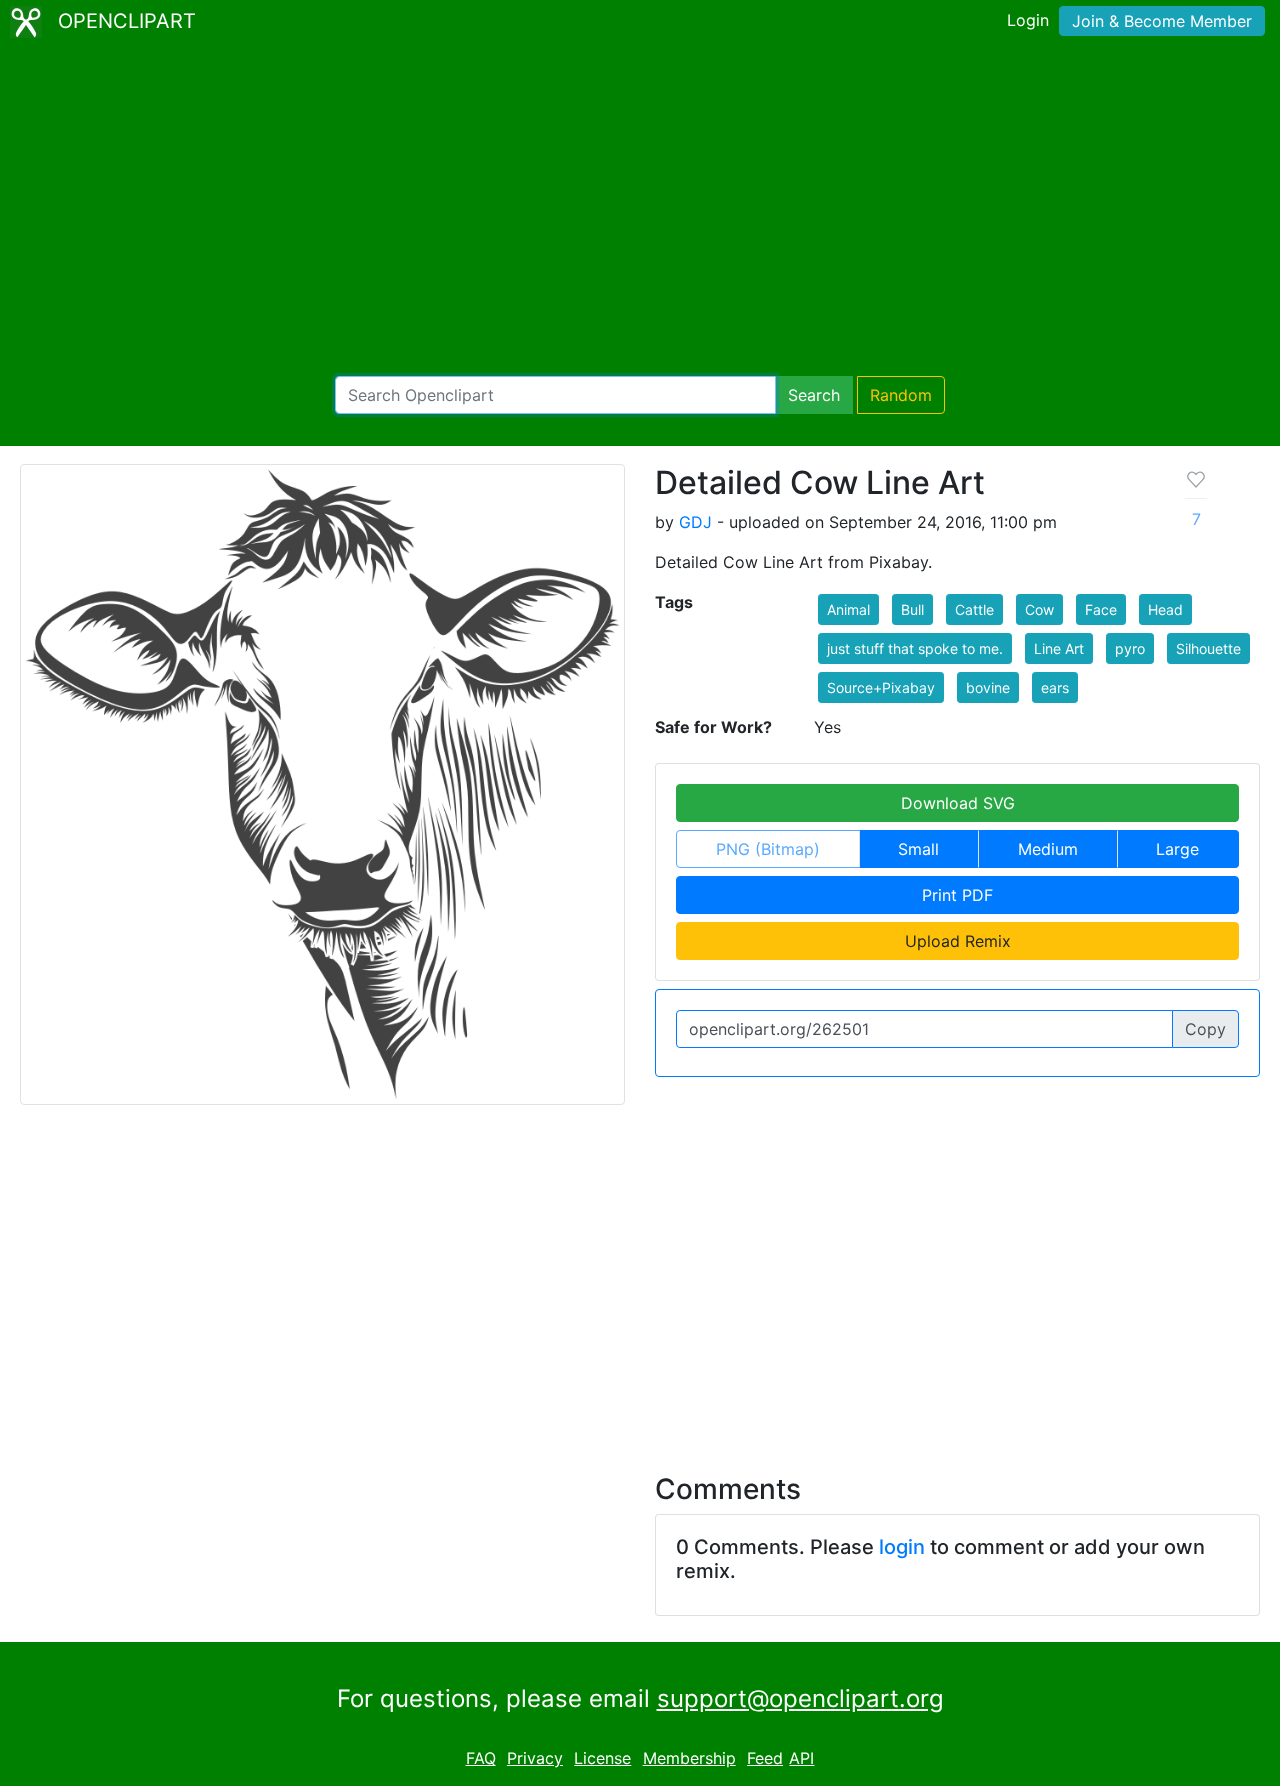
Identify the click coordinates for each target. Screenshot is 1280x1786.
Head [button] (1165, 609)
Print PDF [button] (957, 895)
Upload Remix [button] (958, 941)
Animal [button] (848, 609)
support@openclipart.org (800, 1698)
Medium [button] (1048, 849)
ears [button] (1055, 687)
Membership (689, 1758)
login (902, 1547)
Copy (1205, 1029)
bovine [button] (988, 687)
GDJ (695, 522)
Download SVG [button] (958, 803)
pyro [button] (1130, 648)
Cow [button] (1039, 609)
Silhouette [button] (1208, 648)
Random (901, 395)
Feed (765, 1758)
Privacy (535, 1758)
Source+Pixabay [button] (881, 687)
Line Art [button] (1059, 648)
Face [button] (1101, 609)
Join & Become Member (1162, 21)
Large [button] (1177, 849)
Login (1028, 20)
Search (814, 395)
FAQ (481, 1758)
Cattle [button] (974, 609)
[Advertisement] (640, 210)
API (801, 1758)
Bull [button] (912, 609)
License (602, 1758)
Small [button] (918, 849)
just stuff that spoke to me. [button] (915, 648)
